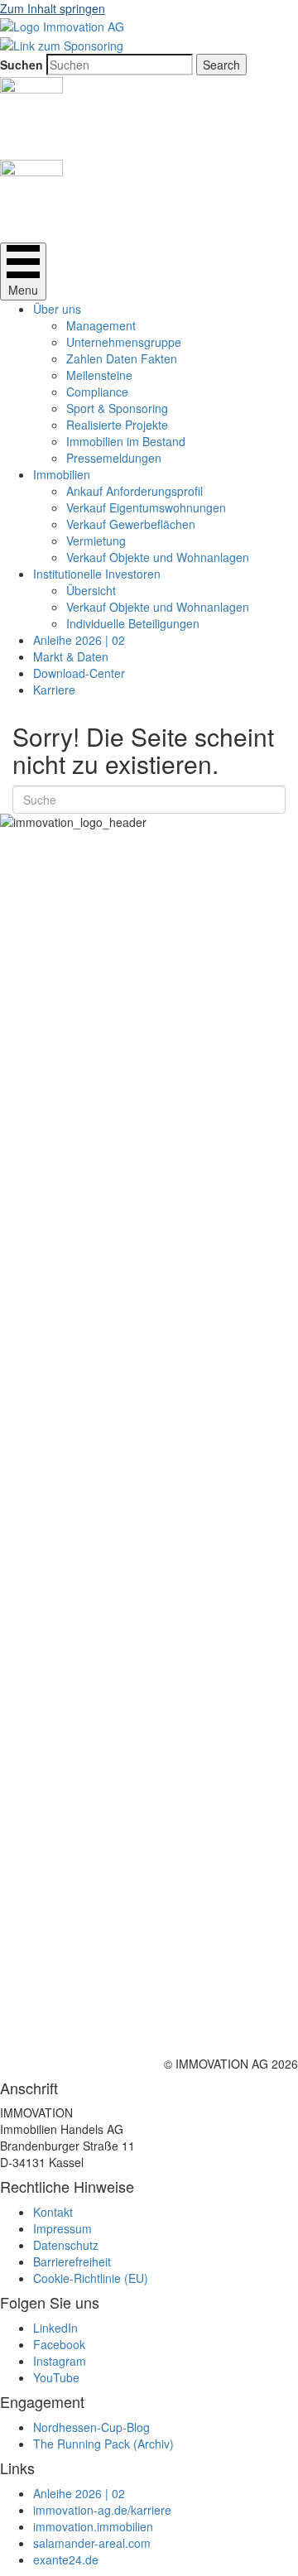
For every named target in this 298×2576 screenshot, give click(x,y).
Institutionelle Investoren (97, 574)
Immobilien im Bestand (126, 441)
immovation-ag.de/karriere (102, 2510)
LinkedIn (55, 2328)
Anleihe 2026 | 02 (79, 640)
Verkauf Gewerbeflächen (131, 524)
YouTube (56, 2377)
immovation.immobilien (93, 2526)
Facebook (59, 2344)
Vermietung (96, 541)
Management (101, 325)
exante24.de (66, 2559)
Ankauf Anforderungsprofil (135, 491)
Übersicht (91, 590)
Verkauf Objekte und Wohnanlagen (158, 557)
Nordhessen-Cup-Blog (91, 2427)
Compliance (97, 392)
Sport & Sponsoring (117, 408)
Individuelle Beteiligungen (133, 623)
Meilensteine (99, 375)
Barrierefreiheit (72, 2261)
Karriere (54, 690)
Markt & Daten (71, 656)
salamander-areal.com (92, 2543)
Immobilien (62, 474)
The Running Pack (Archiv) (103, 2444)
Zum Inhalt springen (53, 8)
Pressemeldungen (114, 458)
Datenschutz (66, 2245)
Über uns (57, 309)
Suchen (22, 65)
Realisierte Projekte (117, 425)
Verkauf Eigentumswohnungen (146, 507)
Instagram (60, 2361)
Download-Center (79, 673)
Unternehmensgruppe (124, 342)
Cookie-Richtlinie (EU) (91, 2278)
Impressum (62, 2228)
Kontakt (53, 2212)
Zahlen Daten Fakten (122, 358)
